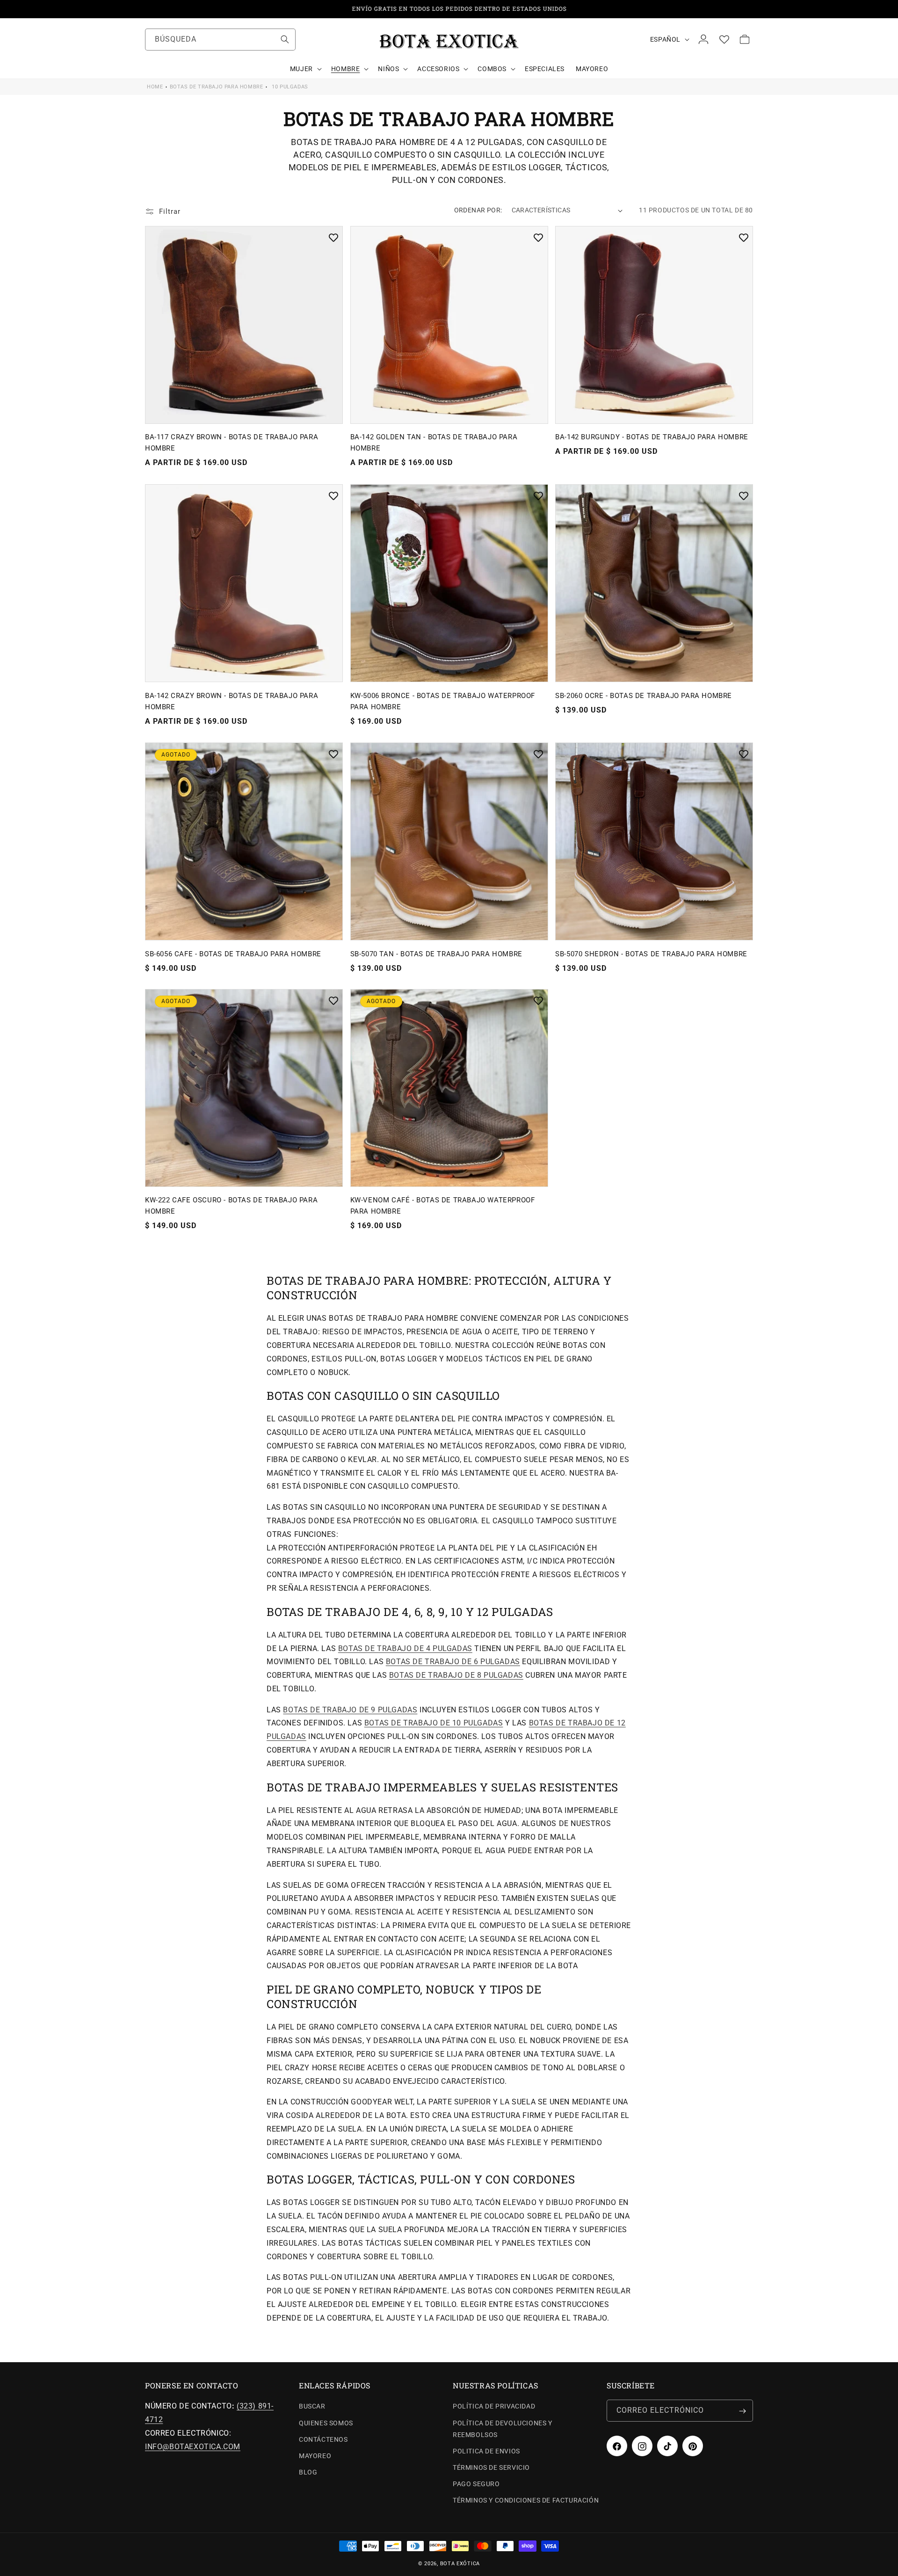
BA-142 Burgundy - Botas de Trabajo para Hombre (652, 437)
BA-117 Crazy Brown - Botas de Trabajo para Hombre (232, 443)
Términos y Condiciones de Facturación (526, 2501)
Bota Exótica (460, 2564)
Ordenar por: (478, 210)
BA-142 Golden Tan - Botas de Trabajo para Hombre (434, 443)
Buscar (312, 2407)
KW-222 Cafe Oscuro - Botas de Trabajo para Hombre (231, 1206)
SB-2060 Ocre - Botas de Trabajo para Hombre (644, 696)
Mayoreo (315, 2456)
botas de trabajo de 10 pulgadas (434, 1723)
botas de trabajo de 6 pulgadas (453, 1662)
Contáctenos (323, 2439)
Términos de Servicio (491, 2468)
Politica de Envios (486, 2452)
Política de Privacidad (494, 2407)
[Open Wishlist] (724, 39)
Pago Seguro (476, 2484)
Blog (308, 2473)
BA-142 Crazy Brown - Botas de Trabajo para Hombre (232, 701)
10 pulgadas (290, 87)
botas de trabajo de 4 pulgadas (405, 1648)
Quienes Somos (326, 2423)
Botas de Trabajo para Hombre (217, 87)
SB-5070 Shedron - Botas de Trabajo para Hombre (651, 953)
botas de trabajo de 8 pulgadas (456, 1675)
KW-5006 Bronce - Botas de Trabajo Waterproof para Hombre (443, 701)
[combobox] (220, 40)
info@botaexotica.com (193, 2447)
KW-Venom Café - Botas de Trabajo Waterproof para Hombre (443, 1206)
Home (155, 87)
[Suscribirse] (742, 2411)
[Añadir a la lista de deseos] (333, 238)
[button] (305, 69)
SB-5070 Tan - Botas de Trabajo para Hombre (436, 953)
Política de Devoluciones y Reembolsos (503, 2429)
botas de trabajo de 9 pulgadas (350, 1709)
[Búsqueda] (285, 39)
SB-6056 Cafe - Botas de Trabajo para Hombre (233, 953)
